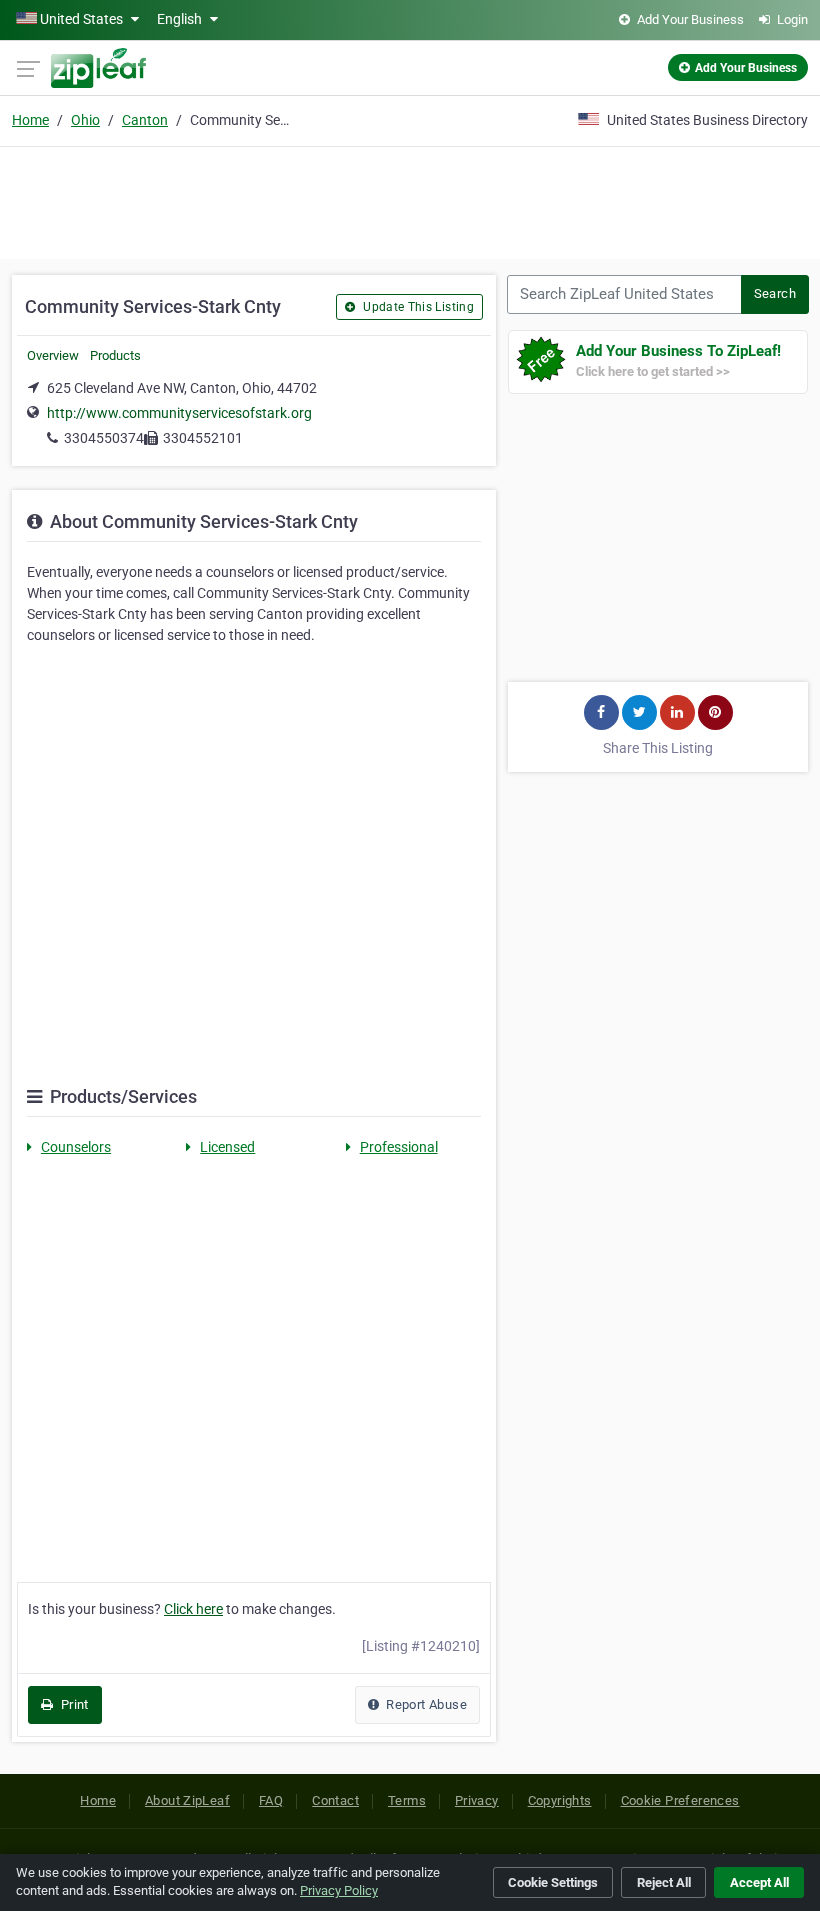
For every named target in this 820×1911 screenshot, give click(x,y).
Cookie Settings (553, 1882)
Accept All (759, 1882)
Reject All (664, 1882)
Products (115, 355)
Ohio (85, 120)
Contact (335, 1800)
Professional (399, 1147)
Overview (53, 355)
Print (72, 1704)
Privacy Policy (339, 1890)
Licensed (227, 1147)
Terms (407, 1800)
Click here (193, 1609)
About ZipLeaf (187, 1800)
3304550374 (104, 438)
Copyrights (560, 1800)
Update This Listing (417, 307)
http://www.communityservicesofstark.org (179, 413)
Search (775, 293)
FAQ (271, 1800)
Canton (145, 120)
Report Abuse (425, 1704)
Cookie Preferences (680, 1800)
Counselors (76, 1147)
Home (30, 120)
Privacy (477, 1800)
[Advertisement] (410, 200)
